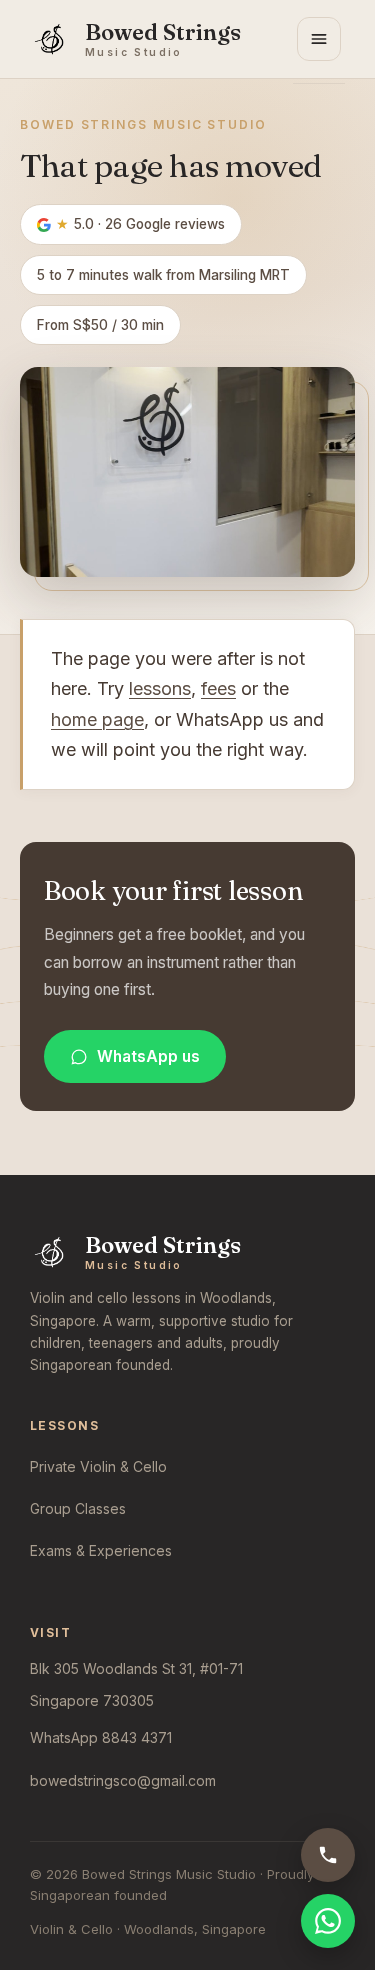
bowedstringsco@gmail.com (123, 1780)
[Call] (328, 1855)
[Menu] (319, 39)
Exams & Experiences (101, 1550)
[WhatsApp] (328, 1921)
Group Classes (78, 1508)
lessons (160, 688)
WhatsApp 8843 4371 (101, 1737)
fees (218, 688)
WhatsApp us (148, 1056)
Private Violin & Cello (98, 1466)
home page (97, 719)
